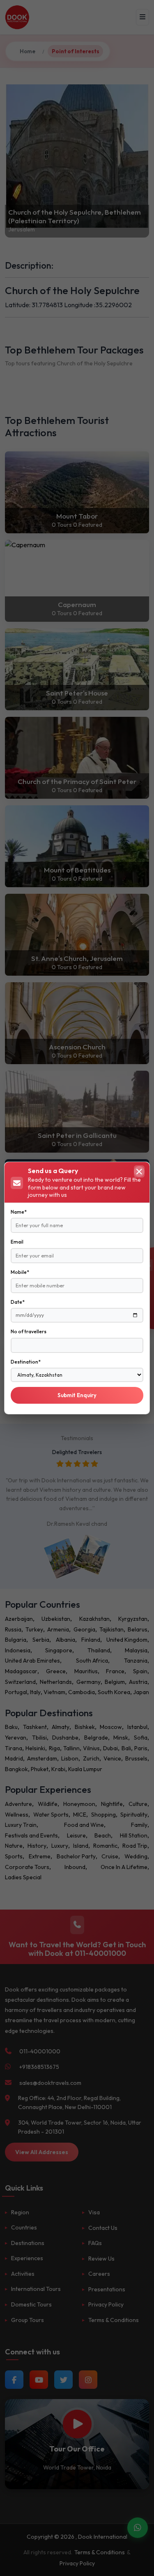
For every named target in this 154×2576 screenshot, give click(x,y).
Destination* (26, 1362)
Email (17, 1242)
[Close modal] (139, 1171)
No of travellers (29, 1331)
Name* (19, 1212)
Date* (18, 1302)
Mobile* (20, 1272)
